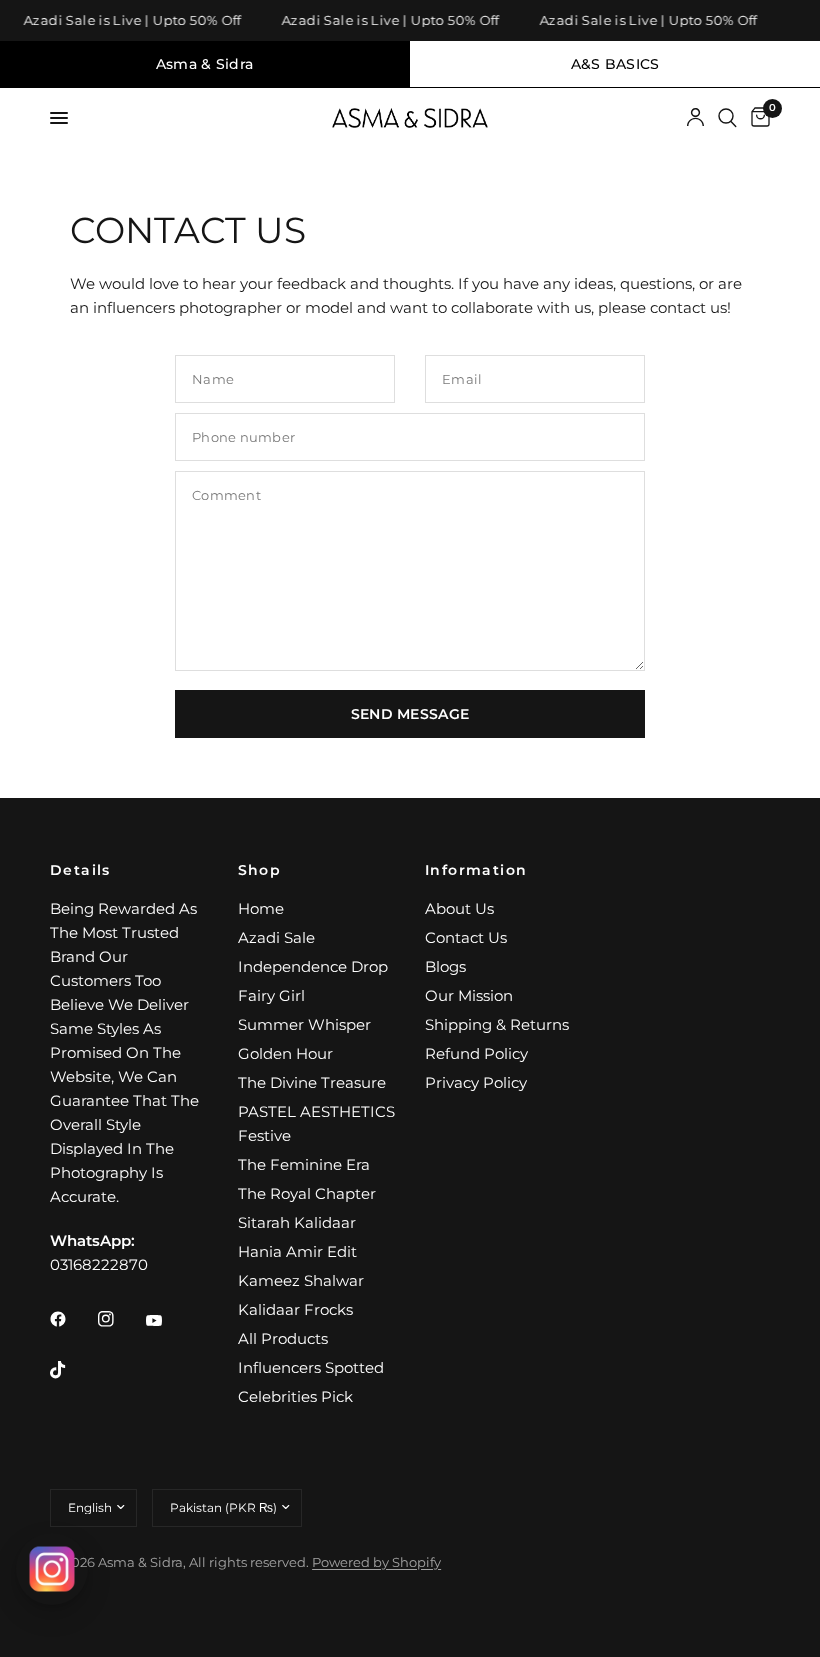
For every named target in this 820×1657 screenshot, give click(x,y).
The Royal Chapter (307, 1193)
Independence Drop (313, 966)
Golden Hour (285, 1053)
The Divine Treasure (312, 1082)
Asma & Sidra (204, 64)
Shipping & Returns (497, 1024)
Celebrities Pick (295, 1396)
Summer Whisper (304, 1024)
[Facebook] (72, 1319)
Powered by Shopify (376, 1562)
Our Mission (469, 995)
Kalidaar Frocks (295, 1309)
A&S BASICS (615, 64)
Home (261, 908)
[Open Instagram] (52, 1569)
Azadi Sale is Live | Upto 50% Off (127, 20)
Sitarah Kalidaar (297, 1222)
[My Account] (695, 118)
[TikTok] (72, 1370)
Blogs (445, 966)
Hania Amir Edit (297, 1251)
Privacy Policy (476, 1082)
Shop (260, 870)
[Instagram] (120, 1319)
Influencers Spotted (311, 1367)
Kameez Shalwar (301, 1280)
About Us (459, 908)
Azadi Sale (276, 937)
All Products (283, 1338)
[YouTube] (168, 1321)
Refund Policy (476, 1053)
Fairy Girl (271, 995)
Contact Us (466, 937)
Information (476, 870)
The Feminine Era (304, 1164)
